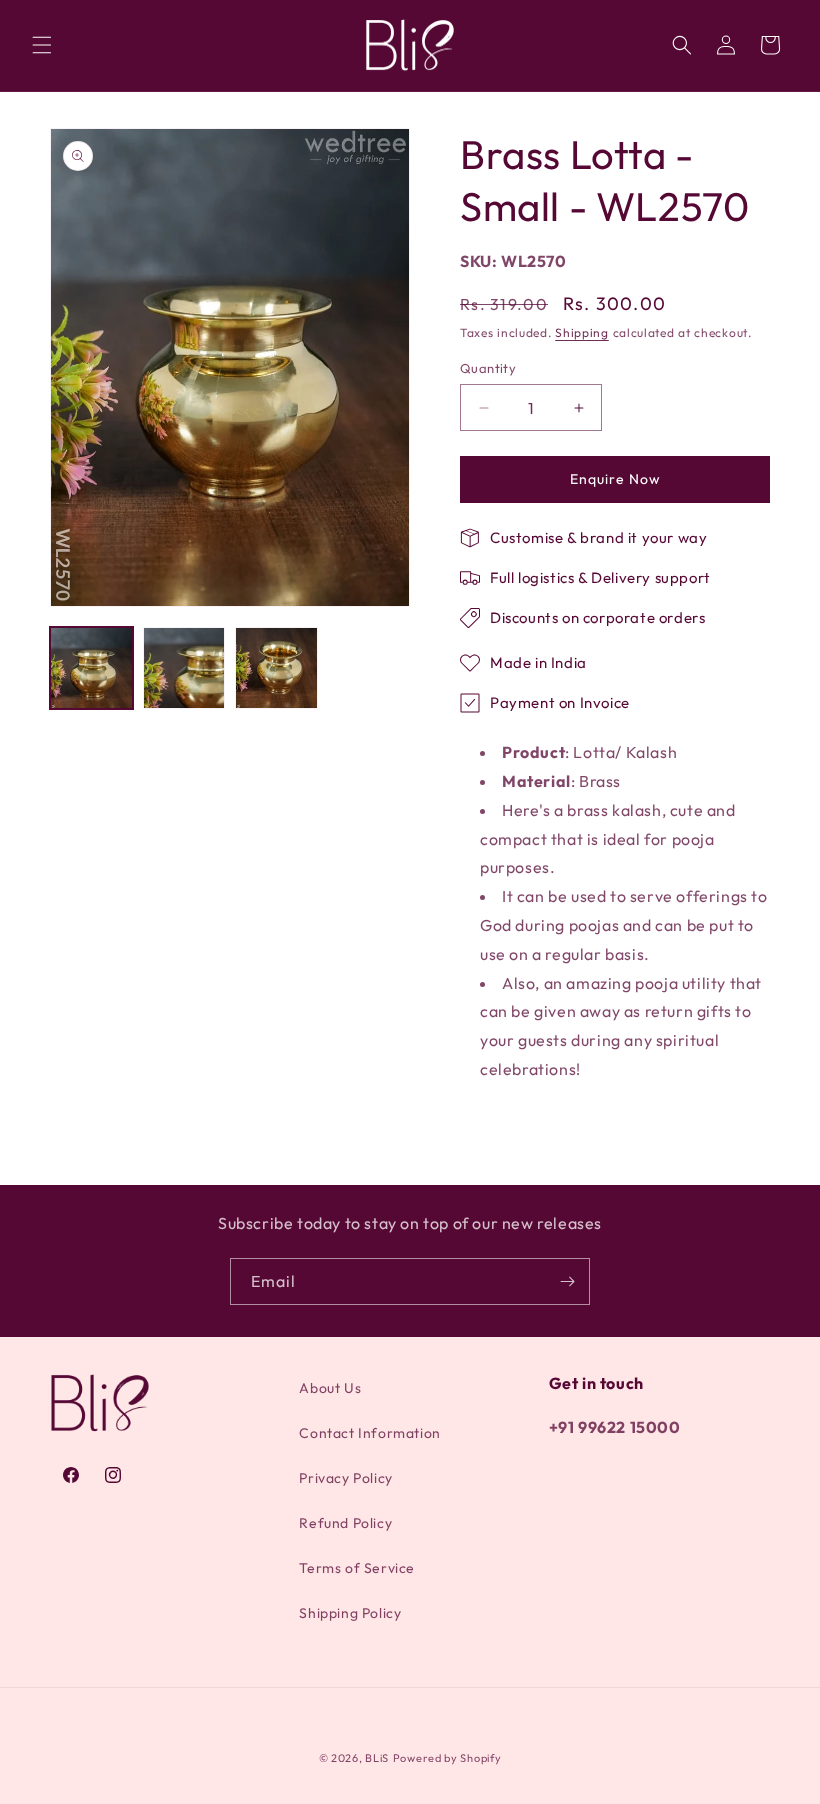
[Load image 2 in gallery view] (184, 668)
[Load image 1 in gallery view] (91, 668)
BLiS (377, 1758)
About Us (330, 1388)
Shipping (582, 332)
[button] (42, 45)
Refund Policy (345, 1523)
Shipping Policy (350, 1613)
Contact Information (369, 1433)
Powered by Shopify (447, 1758)
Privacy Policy (345, 1478)
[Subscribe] (567, 1281)
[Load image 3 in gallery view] (276, 668)
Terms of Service (357, 1568)
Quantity (488, 368)
